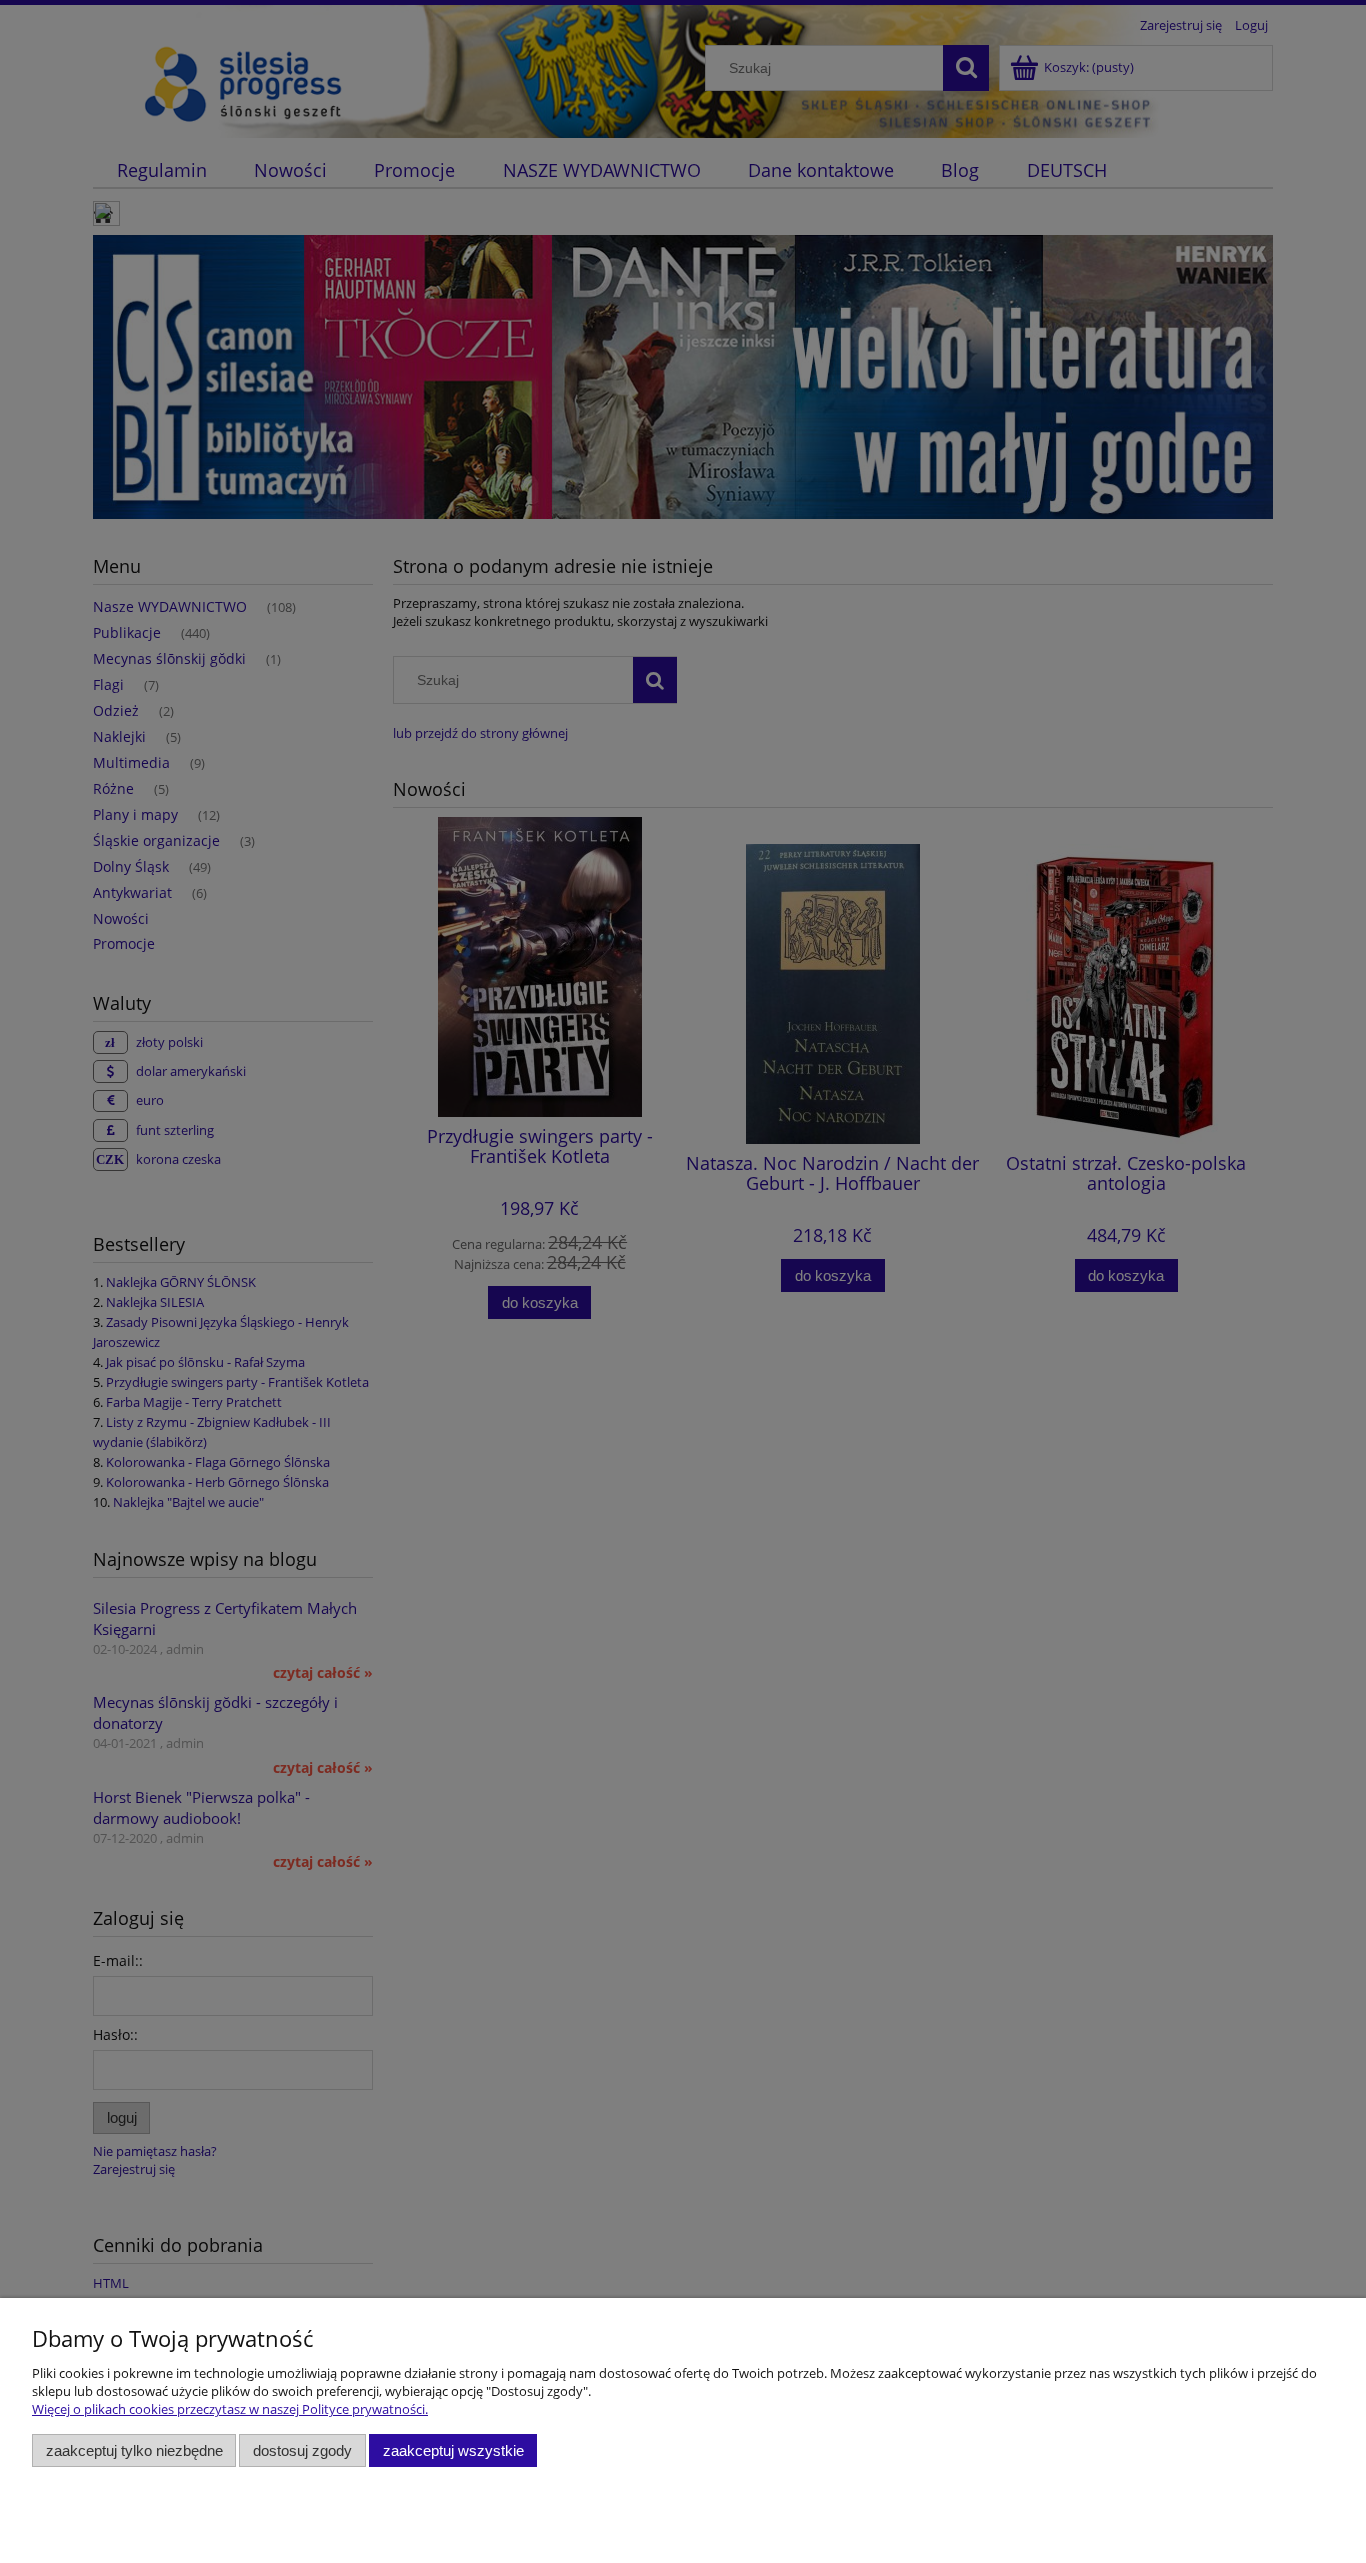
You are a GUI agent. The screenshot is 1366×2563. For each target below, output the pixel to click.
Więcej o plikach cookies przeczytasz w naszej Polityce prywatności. (230, 2409)
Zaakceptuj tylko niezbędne (134, 2450)
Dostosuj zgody (302, 2450)
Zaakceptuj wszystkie (453, 2450)
